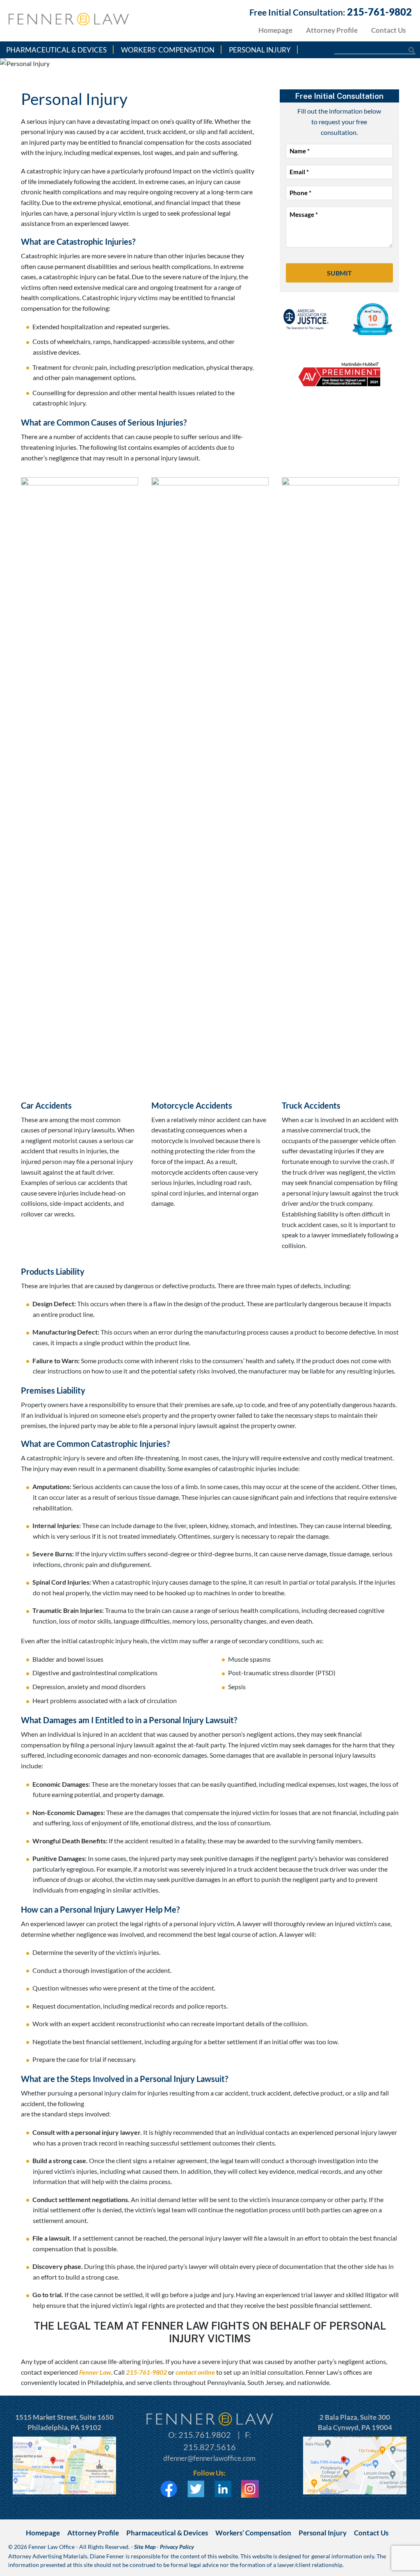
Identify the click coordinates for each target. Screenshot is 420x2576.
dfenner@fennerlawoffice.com (209, 2458)
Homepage (275, 30)
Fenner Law (95, 2372)
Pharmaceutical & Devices (56, 50)
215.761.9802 (205, 2435)
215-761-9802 (379, 12)
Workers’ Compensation (168, 50)
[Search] (407, 50)
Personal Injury (260, 50)
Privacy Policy (177, 2547)
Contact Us (388, 30)
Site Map (145, 2547)
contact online (195, 2372)
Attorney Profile (332, 30)
